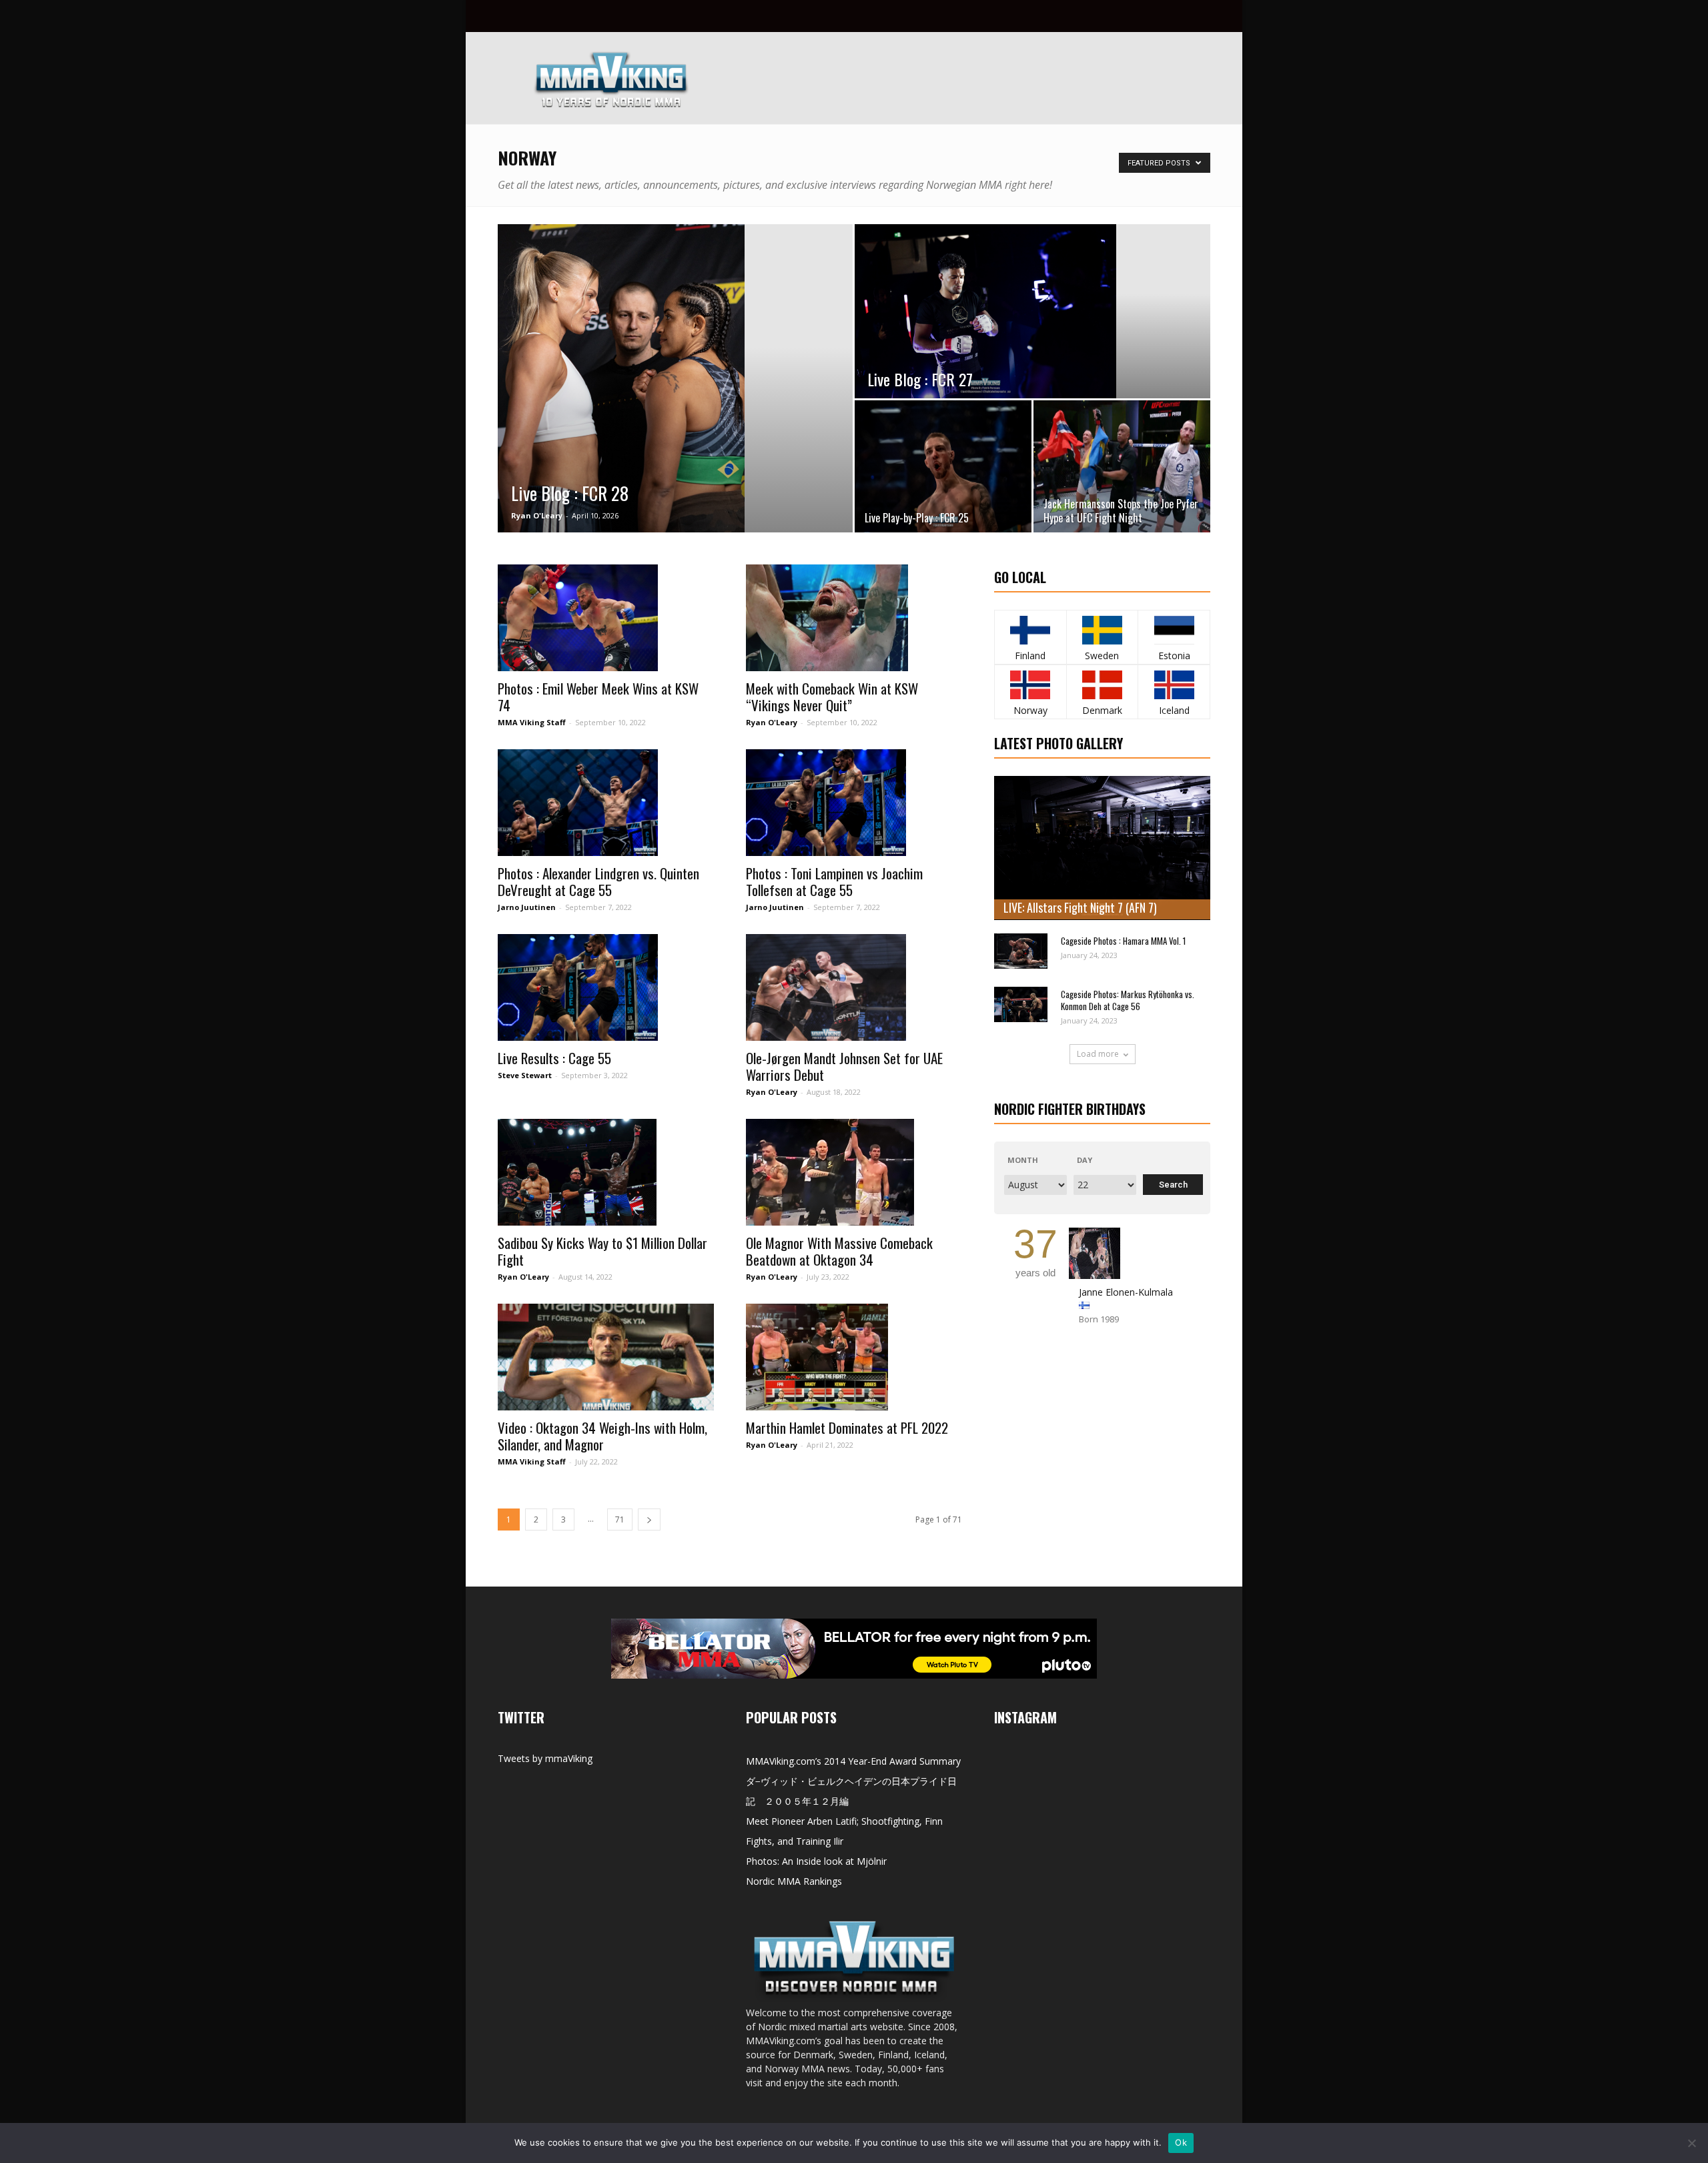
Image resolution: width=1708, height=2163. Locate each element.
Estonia (1174, 656)
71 (620, 1520)
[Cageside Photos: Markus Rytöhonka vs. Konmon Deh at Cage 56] (1021, 1004)
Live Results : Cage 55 (554, 1058)
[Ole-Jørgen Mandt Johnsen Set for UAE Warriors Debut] (854, 987)
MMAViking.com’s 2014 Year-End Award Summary (853, 1761)
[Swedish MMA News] (1030, 630)
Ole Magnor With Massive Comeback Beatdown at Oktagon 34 (839, 1251)
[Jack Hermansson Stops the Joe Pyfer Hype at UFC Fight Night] (1122, 466)
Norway (1030, 710)
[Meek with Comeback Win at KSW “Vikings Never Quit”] (854, 618)
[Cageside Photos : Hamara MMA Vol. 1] (1021, 951)
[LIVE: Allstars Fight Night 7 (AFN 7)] (1102, 848)
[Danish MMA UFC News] (1103, 685)
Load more (1098, 1054)
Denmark (1102, 710)
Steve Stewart (525, 1075)
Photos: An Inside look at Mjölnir (816, 1861)
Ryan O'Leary (537, 515)
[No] (1691, 2143)
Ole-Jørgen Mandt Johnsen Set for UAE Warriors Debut (844, 1066)
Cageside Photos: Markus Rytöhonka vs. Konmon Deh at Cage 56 (1128, 1000)
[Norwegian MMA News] (1030, 685)
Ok (1181, 2142)
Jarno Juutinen (527, 907)
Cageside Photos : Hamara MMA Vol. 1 (1123, 941)
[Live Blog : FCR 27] (1032, 311)
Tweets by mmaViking (545, 1758)
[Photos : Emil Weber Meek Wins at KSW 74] (606, 618)
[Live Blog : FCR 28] (675, 379)
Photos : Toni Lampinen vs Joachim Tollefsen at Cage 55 (834, 881)
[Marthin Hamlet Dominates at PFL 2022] (854, 1357)
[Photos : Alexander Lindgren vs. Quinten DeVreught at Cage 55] (606, 803)
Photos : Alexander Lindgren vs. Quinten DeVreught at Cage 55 (598, 881)
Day (1085, 1160)
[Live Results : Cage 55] (606, 987)
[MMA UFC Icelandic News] (1174, 685)
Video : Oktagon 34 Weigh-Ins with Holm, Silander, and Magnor (602, 1436)
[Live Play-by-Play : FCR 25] (943, 466)
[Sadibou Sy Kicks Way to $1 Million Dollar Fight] (606, 1172)
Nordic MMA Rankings (794, 1881)
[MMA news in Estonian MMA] (1174, 630)
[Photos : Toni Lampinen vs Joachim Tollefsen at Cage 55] (854, 803)
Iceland (1174, 710)
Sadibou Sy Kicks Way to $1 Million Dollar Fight (602, 1251)
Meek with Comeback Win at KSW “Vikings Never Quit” (832, 697)
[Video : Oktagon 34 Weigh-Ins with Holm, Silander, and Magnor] (606, 1357)
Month (1023, 1160)
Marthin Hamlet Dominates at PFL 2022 (847, 1427)
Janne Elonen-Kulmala (1126, 1292)
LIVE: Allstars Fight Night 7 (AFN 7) (1080, 907)
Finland (1030, 656)
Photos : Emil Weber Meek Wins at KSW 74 (598, 697)
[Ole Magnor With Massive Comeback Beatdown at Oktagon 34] (854, 1172)
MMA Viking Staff (532, 722)
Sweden (1102, 656)
